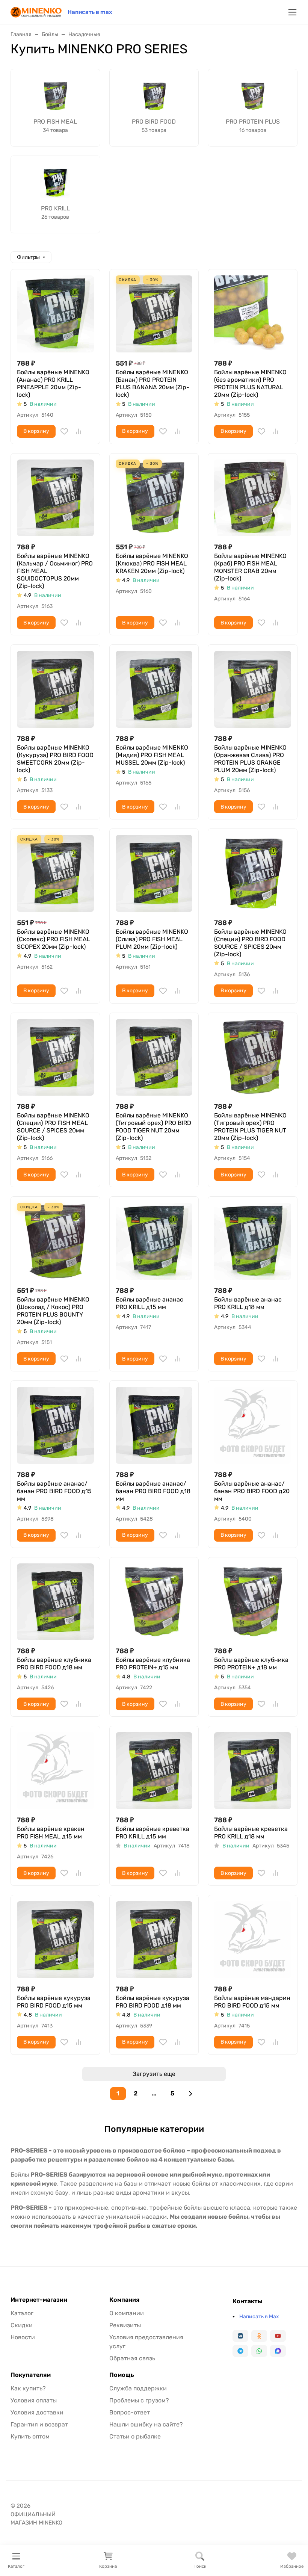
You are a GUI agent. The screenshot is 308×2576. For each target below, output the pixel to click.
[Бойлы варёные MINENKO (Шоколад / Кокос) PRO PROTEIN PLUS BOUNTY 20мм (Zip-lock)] (55, 1241)
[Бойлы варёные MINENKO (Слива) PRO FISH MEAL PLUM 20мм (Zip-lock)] (154, 873)
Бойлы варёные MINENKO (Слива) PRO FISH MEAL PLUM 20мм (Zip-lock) (152, 939)
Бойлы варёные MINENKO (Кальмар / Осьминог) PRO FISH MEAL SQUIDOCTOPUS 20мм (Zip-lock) (55, 571)
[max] (278, 2351)
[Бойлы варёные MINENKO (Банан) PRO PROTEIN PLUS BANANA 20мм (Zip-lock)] (154, 314)
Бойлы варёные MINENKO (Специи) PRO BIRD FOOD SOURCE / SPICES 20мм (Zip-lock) (250, 943)
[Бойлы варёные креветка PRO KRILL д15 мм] (154, 1771)
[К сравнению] (79, 431)
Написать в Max (259, 2317)
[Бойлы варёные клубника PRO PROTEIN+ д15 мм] (154, 1602)
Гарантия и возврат (39, 2424)
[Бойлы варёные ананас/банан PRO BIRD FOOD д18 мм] (154, 1425)
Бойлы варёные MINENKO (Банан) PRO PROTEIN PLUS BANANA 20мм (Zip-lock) (152, 383)
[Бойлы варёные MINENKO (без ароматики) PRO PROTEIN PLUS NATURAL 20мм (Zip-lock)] (253, 314)
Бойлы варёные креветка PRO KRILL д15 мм (152, 1833)
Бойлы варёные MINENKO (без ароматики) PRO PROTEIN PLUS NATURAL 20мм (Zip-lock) (250, 383)
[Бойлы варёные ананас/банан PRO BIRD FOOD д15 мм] (55, 1425)
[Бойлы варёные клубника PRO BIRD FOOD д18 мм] (55, 1602)
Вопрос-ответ (130, 2412)
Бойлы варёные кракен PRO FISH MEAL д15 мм (51, 1833)
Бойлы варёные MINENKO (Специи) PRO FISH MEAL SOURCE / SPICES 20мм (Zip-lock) (53, 1127)
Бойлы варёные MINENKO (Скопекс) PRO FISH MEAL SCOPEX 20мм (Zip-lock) (54, 939)
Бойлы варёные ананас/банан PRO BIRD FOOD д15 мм (54, 1491)
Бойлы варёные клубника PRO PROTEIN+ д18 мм (251, 1664)
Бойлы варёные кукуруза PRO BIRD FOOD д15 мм (54, 2002)
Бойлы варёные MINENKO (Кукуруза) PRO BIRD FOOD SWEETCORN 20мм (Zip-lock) (55, 759)
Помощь (122, 2375)
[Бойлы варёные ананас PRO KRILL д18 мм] (253, 1241)
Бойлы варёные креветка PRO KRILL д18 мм (251, 1833)
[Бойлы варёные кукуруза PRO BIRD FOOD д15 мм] (55, 1940)
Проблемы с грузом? (139, 2400)
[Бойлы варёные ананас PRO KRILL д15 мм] (154, 1241)
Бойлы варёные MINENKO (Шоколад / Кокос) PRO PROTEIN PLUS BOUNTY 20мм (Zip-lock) (53, 1311)
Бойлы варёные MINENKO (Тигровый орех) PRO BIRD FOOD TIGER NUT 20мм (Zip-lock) (153, 1127)
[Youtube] (278, 2336)
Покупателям (31, 2375)
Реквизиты (125, 2325)
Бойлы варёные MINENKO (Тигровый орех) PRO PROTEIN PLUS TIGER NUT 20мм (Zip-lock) (250, 1127)
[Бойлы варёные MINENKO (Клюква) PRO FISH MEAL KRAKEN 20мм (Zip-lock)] (154, 498)
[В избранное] (64, 431)
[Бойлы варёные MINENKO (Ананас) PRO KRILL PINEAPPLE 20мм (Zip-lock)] (55, 314)
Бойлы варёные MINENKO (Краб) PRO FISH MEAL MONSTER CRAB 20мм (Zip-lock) (250, 567)
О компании (127, 2313)
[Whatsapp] (259, 2351)
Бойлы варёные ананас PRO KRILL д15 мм (149, 1303)
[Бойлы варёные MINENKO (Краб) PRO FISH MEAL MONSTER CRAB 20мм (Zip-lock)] (253, 498)
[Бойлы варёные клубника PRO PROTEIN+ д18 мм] (253, 1602)
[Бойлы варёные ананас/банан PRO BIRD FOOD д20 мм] (253, 1425)
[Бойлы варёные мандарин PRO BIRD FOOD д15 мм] (253, 1940)
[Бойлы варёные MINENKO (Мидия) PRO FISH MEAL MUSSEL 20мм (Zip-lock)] (154, 689)
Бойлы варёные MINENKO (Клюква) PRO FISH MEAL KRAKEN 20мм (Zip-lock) (152, 563)
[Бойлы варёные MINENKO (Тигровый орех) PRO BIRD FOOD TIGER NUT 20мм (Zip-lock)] (154, 1057)
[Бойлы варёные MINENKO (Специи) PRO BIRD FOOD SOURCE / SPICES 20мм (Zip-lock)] (253, 873)
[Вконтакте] (240, 2336)
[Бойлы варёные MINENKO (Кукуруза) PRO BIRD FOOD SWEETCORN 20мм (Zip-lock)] (55, 689)
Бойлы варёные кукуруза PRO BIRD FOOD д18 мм (152, 2002)
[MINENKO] (36, 11)
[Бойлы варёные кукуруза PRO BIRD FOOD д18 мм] (154, 1940)
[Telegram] (240, 2351)
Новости (23, 2337)
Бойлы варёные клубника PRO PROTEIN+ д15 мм (153, 1664)
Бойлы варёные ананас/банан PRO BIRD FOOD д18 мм (153, 1491)
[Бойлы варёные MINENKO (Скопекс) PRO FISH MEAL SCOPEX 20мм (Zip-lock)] (55, 873)
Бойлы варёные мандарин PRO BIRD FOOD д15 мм (252, 2002)
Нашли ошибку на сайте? (146, 2424)
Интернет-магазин (39, 2300)
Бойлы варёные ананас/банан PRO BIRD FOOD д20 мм (252, 1491)
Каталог (22, 2313)
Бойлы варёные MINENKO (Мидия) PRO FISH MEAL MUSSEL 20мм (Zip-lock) (152, 755)
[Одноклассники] (259, 2336)
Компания (124, 2300)
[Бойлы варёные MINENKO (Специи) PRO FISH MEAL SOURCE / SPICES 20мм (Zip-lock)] (55, 1057)
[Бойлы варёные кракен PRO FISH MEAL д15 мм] (55, 1771)
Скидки (22, 2325)
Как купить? (28, 2388)
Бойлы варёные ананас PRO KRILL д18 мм (248, 1303)
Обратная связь (132, 2358)
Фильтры (28, 257)
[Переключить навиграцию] (292, 12)
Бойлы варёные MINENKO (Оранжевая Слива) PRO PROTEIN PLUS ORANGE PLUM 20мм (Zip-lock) (250, 759)
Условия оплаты (34, 2400)
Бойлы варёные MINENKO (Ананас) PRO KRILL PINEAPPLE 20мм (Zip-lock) (53, 383)
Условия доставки (37, 2412)
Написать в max (90, 12)
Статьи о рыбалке (135, 2436)
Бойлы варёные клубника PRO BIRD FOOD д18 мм (54, 1664)
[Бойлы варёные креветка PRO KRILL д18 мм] (253, 1771)
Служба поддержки (138, 2388)
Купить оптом (30, 2436)
